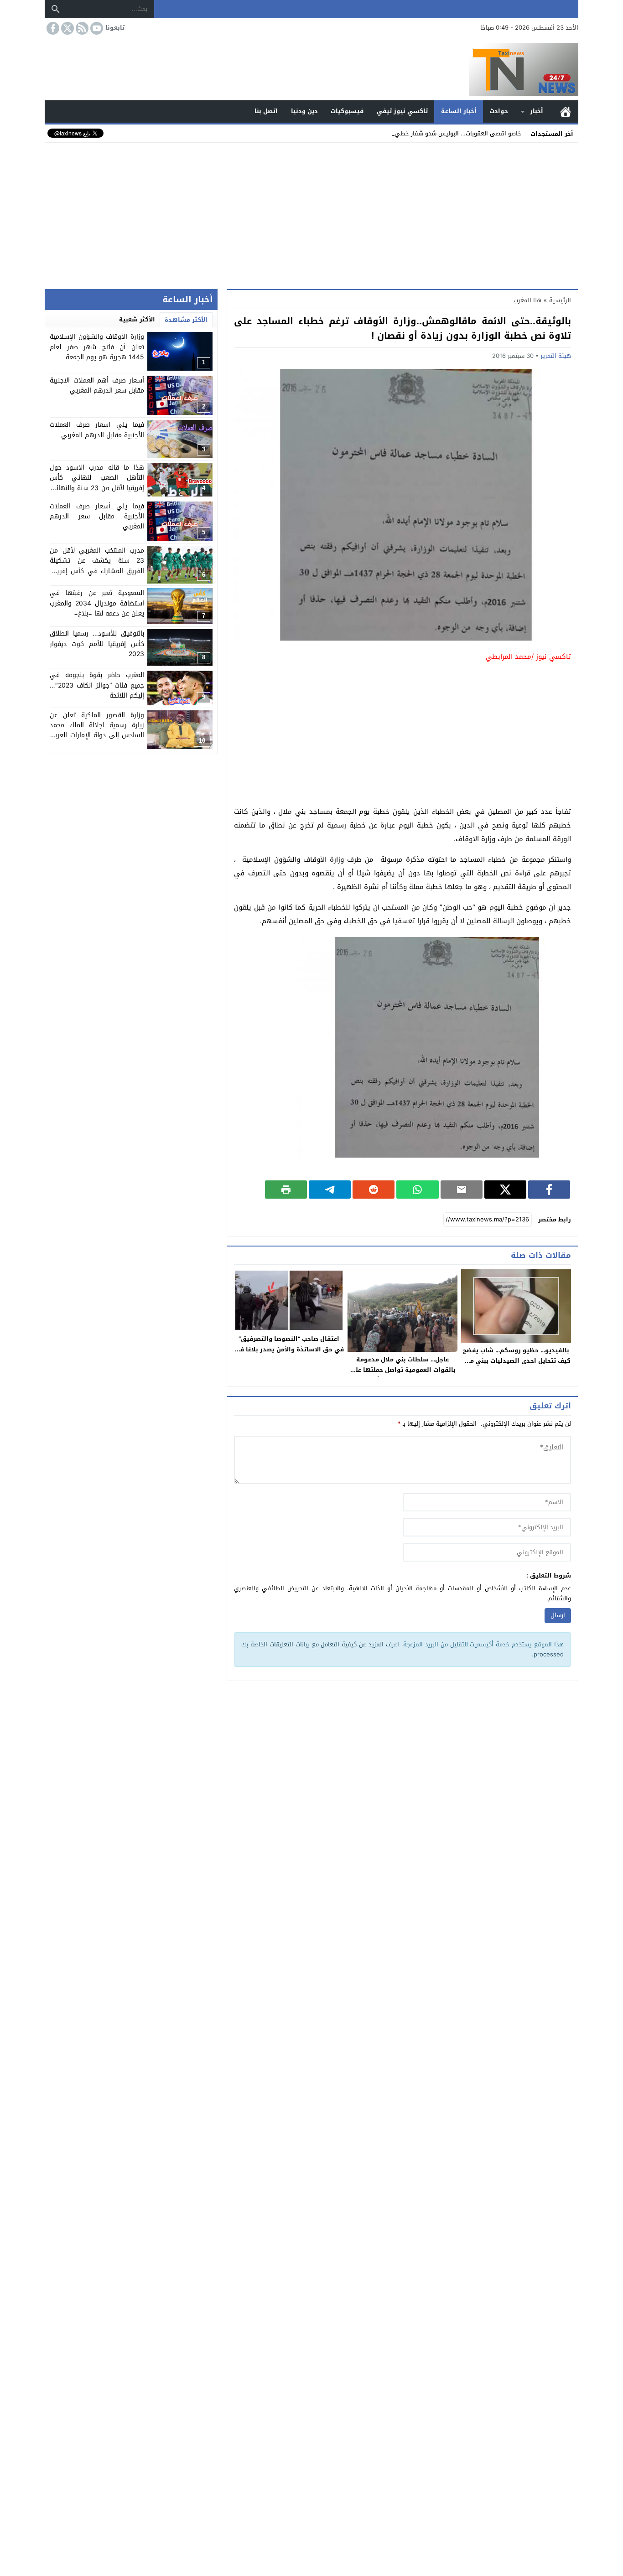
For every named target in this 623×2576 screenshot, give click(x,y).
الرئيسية (566, 111)
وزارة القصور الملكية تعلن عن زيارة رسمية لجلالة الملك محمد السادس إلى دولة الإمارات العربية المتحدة (97, 730)
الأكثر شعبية (137, 319)
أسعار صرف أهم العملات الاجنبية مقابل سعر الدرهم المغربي (97, 385)
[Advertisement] (311, 214)
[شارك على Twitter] (505, 1190)
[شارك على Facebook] (549, 1190)
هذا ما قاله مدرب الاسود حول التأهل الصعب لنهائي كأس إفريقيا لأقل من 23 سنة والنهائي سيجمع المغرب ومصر (97, 483)
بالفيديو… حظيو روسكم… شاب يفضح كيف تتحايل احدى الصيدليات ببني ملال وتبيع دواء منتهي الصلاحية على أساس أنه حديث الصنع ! (516, 1366)
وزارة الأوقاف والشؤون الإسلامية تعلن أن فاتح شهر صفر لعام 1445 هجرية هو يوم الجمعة (97, 347)
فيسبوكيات (347, 111)
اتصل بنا (266, 111)
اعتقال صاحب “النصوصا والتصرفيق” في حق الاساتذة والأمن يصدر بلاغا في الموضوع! (289, 1349)
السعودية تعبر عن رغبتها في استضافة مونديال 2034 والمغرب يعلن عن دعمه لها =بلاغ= (97, 603)
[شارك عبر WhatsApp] (417, 1190)
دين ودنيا (304, 111)
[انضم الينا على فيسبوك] (52, 28)
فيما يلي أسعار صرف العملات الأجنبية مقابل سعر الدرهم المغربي (97, 517)
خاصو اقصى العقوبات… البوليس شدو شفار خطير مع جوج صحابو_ (439, 133)
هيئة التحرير (556, 356)
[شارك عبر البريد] (462, 1190)
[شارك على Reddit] (374, 1190)
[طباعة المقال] (286, 1190)
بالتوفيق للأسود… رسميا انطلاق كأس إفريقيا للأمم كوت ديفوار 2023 (97, 644)
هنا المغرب (527, 300)
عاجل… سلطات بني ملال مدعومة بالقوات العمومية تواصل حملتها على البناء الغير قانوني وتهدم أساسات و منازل (403, 1375)
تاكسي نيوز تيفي (402, 111)
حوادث (499, 111)
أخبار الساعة (459, 111)
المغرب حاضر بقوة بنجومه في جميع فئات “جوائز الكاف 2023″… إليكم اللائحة (97, 686)
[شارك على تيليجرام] (330, 1190)
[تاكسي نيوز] (311, 69)
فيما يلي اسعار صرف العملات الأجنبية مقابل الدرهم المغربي (97, 430)
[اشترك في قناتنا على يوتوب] (96, 28)
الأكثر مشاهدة (186, 320)
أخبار (537, 111)
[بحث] (56, 9)
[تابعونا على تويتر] (67, 28)
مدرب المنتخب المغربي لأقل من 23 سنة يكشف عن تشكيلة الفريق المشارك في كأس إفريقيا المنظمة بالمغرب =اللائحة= (97, 566)
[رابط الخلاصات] (81, 28)
